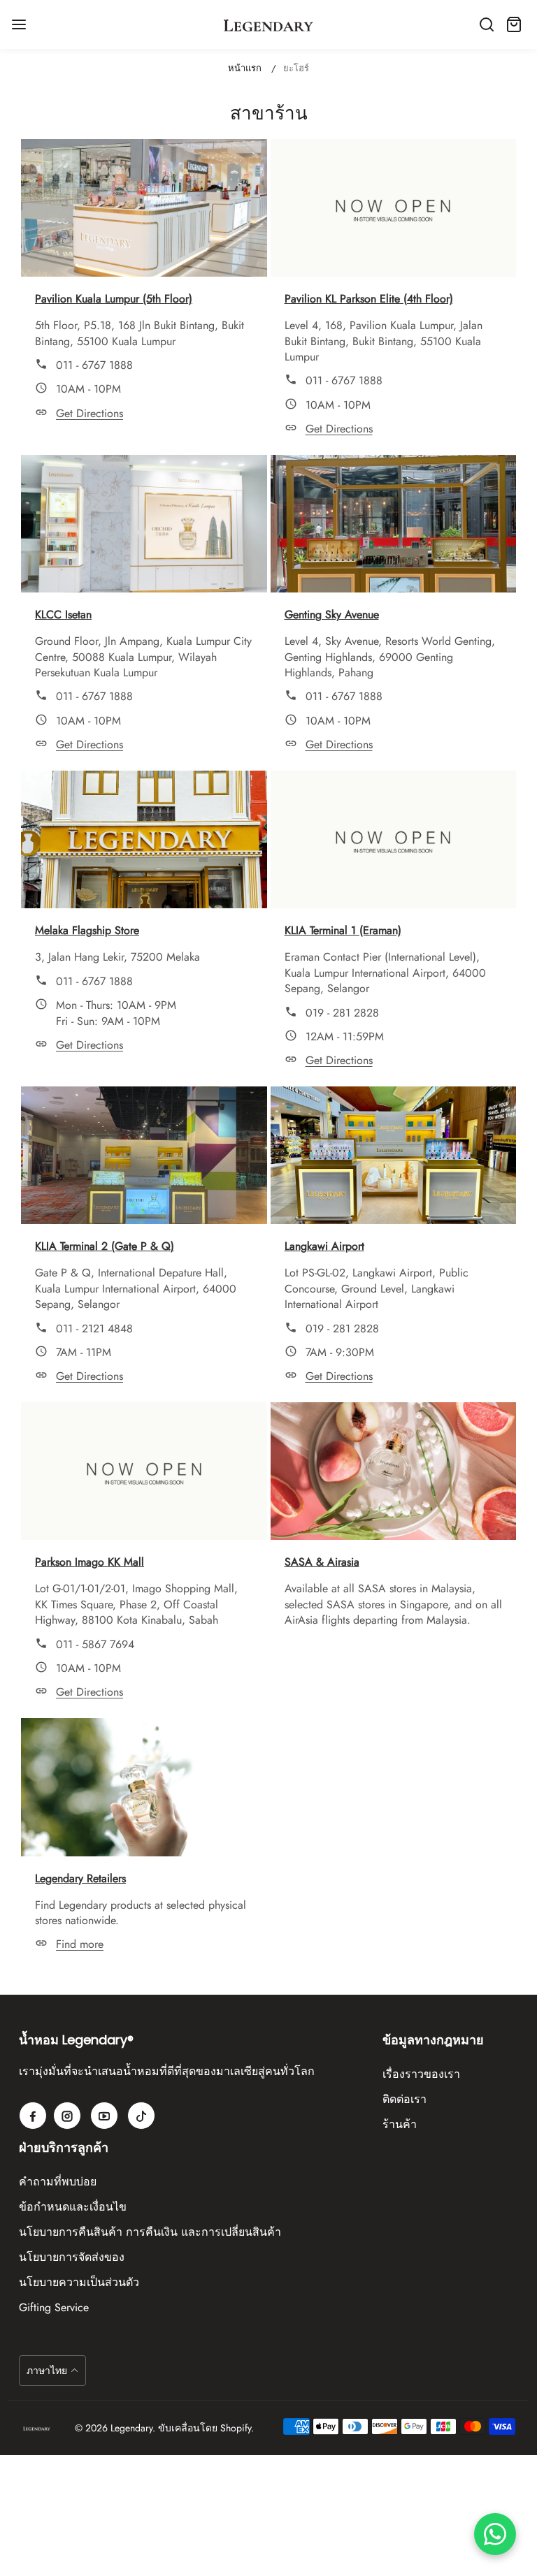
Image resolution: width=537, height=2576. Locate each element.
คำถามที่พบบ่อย (58, 2182)
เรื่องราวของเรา (421, 2074)
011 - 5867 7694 (95, 1644)
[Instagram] (67, 2116)
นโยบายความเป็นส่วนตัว (79, 2282)
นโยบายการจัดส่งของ (72, 2257)
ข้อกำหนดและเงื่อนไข (73, 2207)
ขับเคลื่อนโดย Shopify (205, 2428)
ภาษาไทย (47, 2371)
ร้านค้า (400, 2124)
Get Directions (89, 413)
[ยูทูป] (104, 2116)
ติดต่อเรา (404, 2099)
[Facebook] (33, 2116)
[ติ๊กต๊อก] (141, 2116)
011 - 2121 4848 (94, 1329)
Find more (80, 1944)
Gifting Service (54, 2307)
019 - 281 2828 (342, 1013)
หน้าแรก (245, 68)
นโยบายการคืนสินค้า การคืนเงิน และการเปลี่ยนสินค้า (150, 2232)
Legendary (131, 2428)
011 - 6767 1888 (94, 365)
